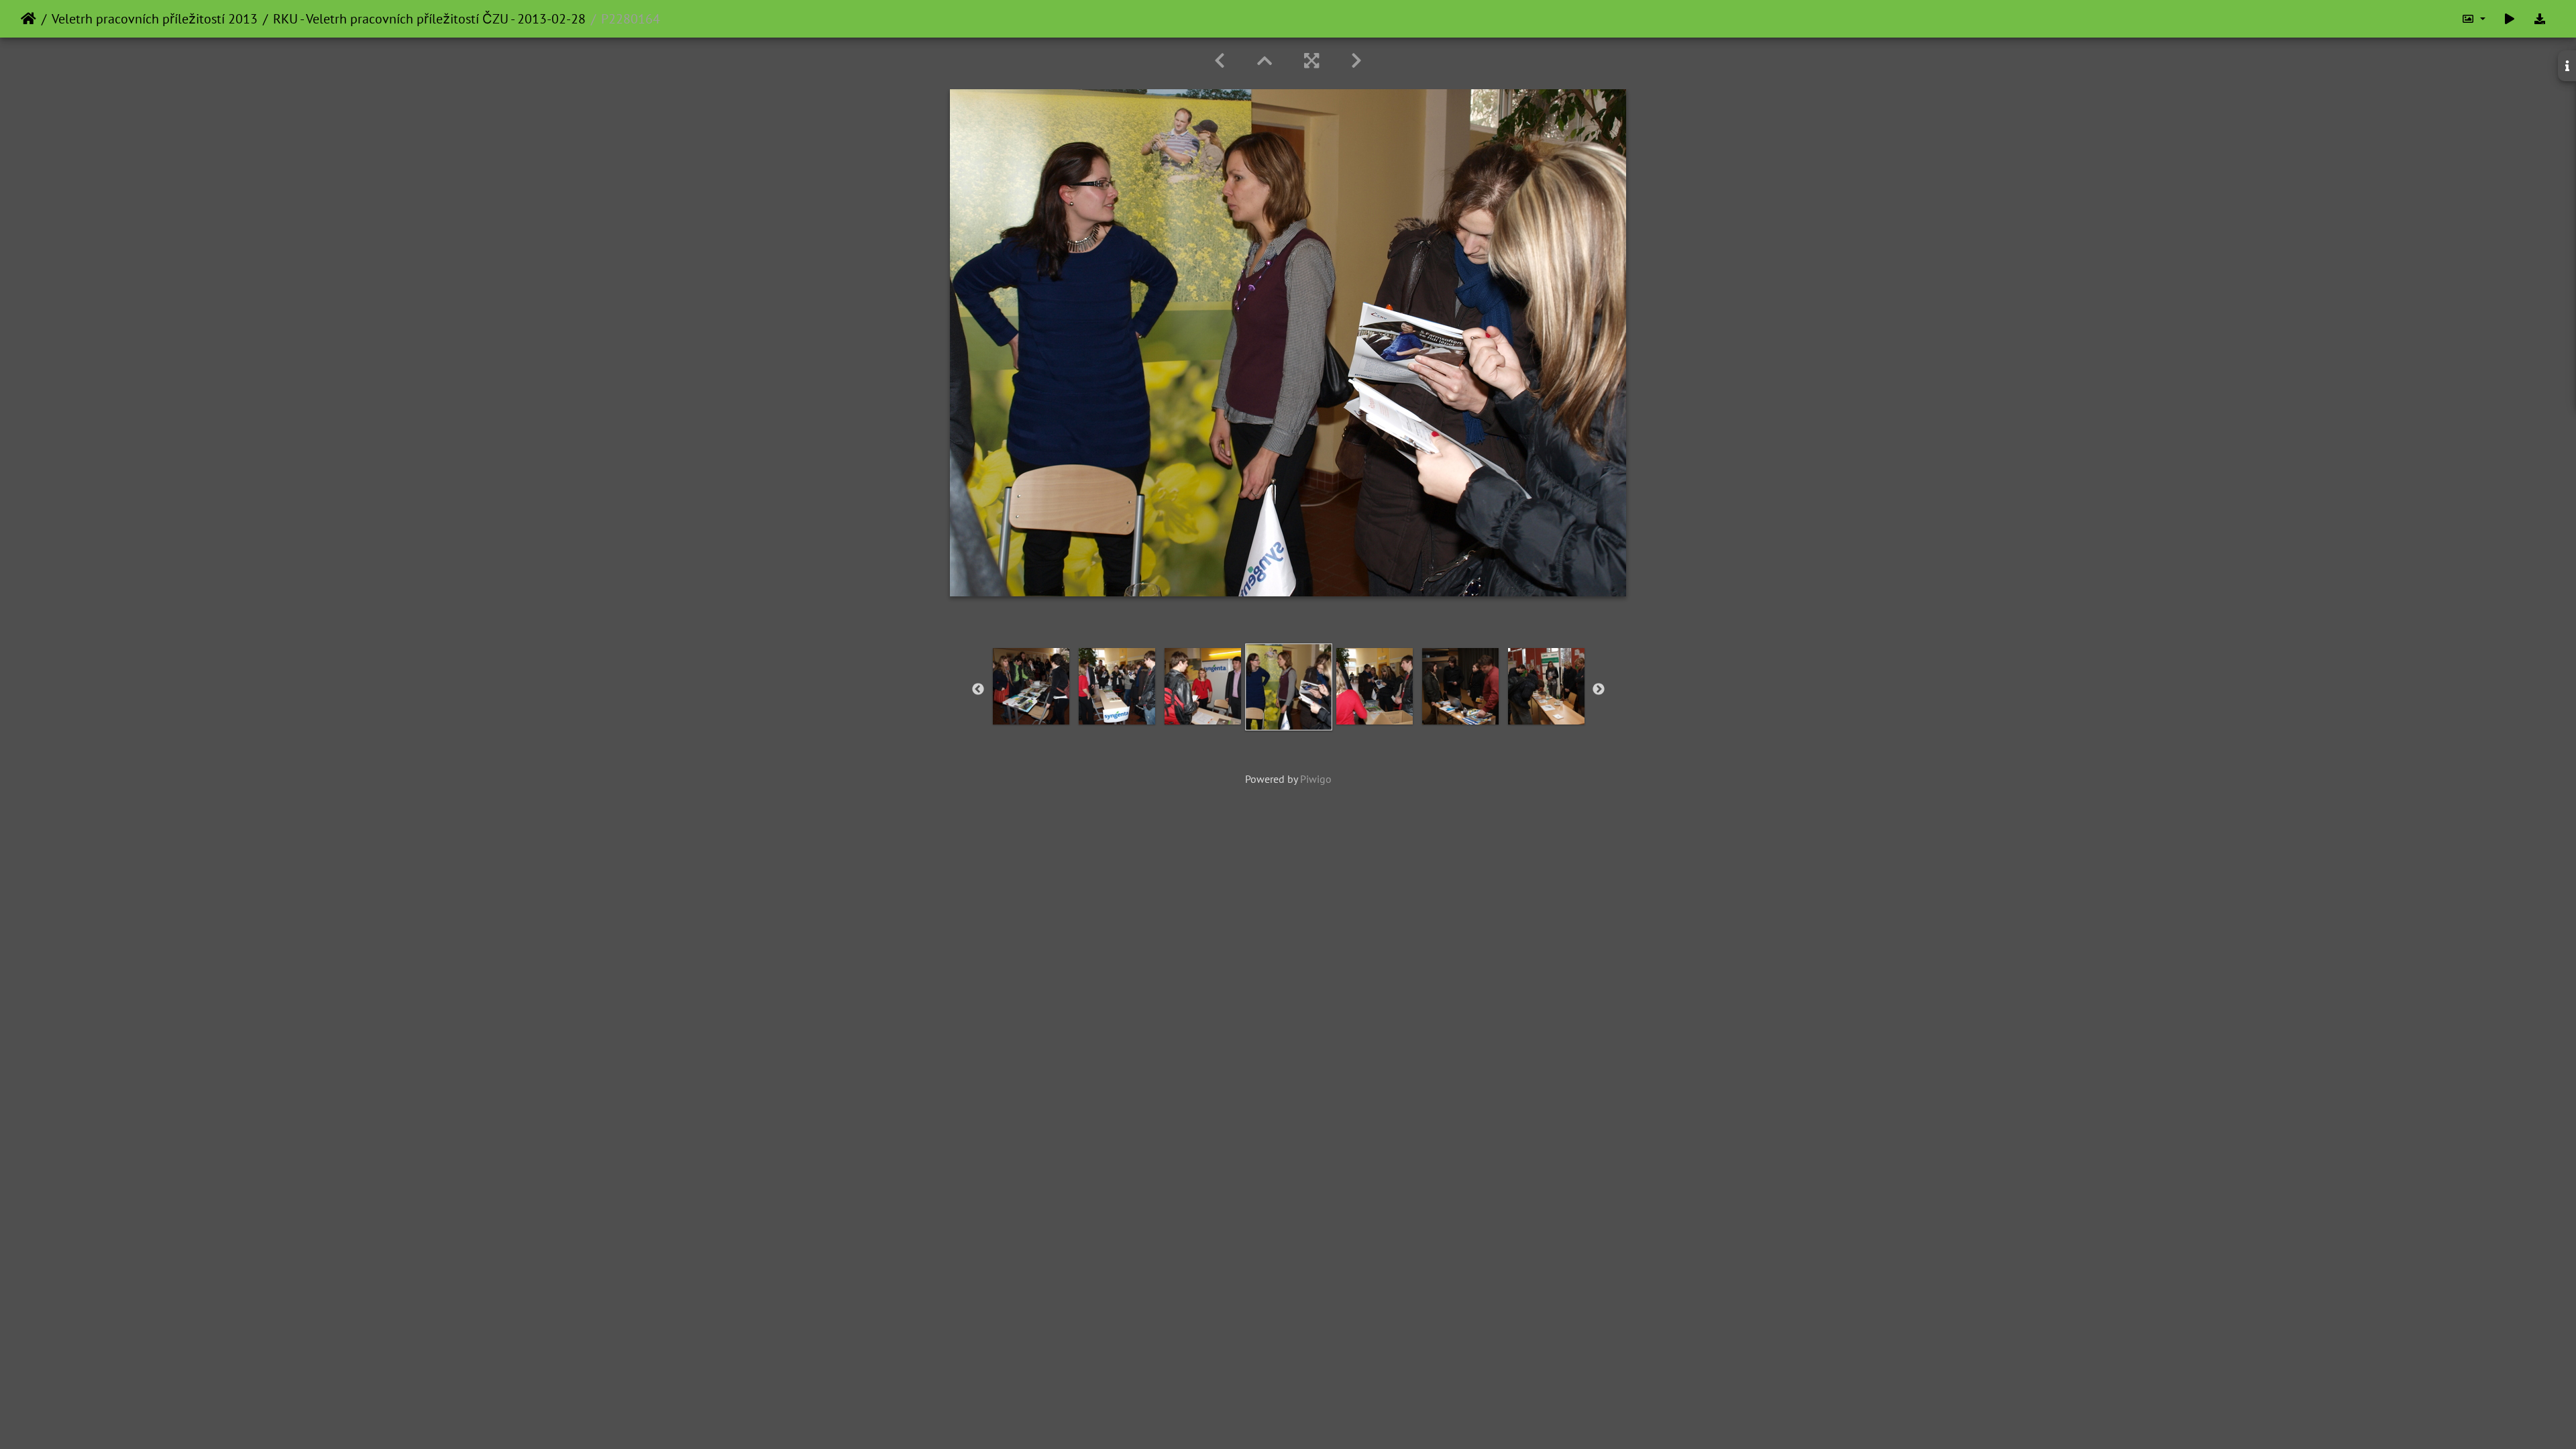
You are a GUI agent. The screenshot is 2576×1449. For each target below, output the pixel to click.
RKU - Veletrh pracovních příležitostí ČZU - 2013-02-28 (429, 19)
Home (29, 19)
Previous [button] (978, 690)
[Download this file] (2540, 19)
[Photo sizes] (2473, 19)
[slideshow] (2510, 19)
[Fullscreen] (1311, 61)
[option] (1031, 686)
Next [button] (1599, 690)
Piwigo (1316, 779)
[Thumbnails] (1265, 61)
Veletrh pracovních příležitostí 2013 (155, 19)
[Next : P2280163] (1356, 61)
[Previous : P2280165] (1220, 61)
